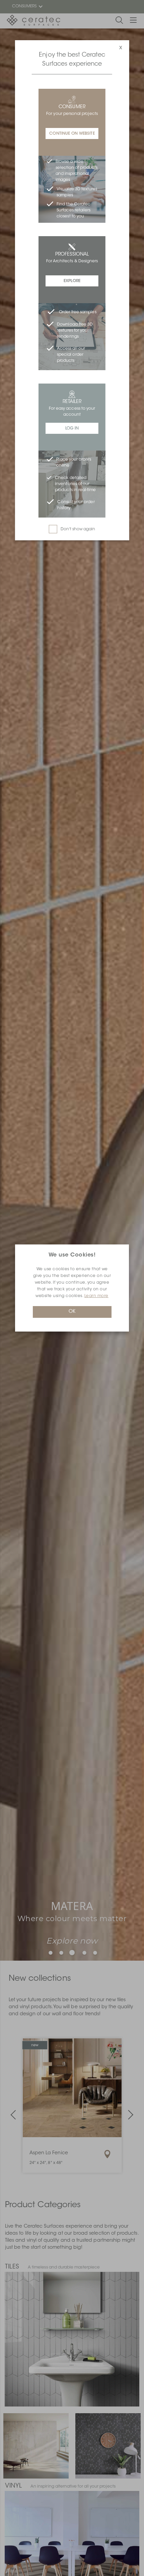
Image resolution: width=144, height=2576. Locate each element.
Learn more (96, 1296)
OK (72, 1312)
